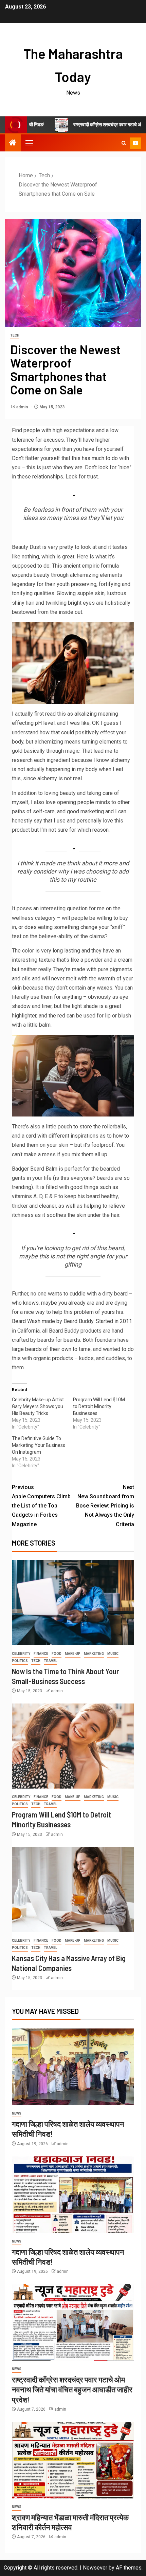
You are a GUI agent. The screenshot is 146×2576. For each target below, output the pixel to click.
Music (113, 1654)
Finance (41, 1654)
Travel (50, 1661)
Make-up (73, 1654)
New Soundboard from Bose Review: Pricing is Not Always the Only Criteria (105, 1506)
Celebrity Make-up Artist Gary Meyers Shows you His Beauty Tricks (38, 1406)
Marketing (94, 1654)
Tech (15, 335)
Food (57, 1654)
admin (23, 407)
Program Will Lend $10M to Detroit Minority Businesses (99, 1406)
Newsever (95, 2568)
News (17, 2113)
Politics (20, 1661)
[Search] (124, 143)
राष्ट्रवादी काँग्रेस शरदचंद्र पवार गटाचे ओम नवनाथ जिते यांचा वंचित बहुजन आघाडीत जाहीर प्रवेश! (72, 2389)
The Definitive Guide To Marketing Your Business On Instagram (39, 1445)
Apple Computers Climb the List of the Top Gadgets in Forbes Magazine (41, 1506)
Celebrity (21, 1654)
